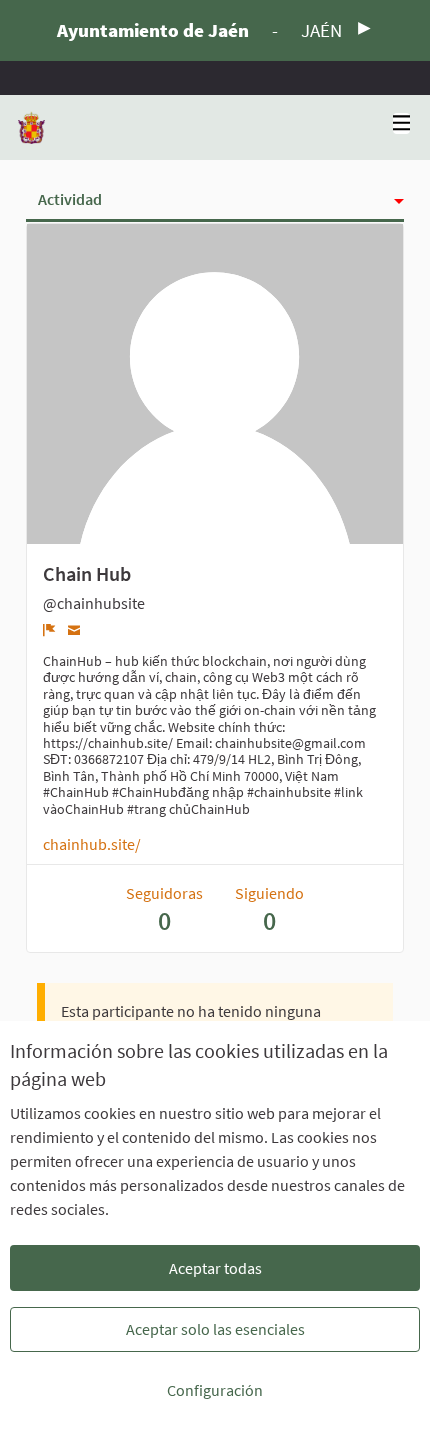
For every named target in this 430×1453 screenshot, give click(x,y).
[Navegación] (402, 123)
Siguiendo (269, 909)
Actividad (70, 199)
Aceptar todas (215, 1268)
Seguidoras (164, 909)
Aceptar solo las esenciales (215, 1329)
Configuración (215, 1390)
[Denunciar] (49, 630)
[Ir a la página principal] (31, 127)
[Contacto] (74, 629)
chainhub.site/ (92, 844)
